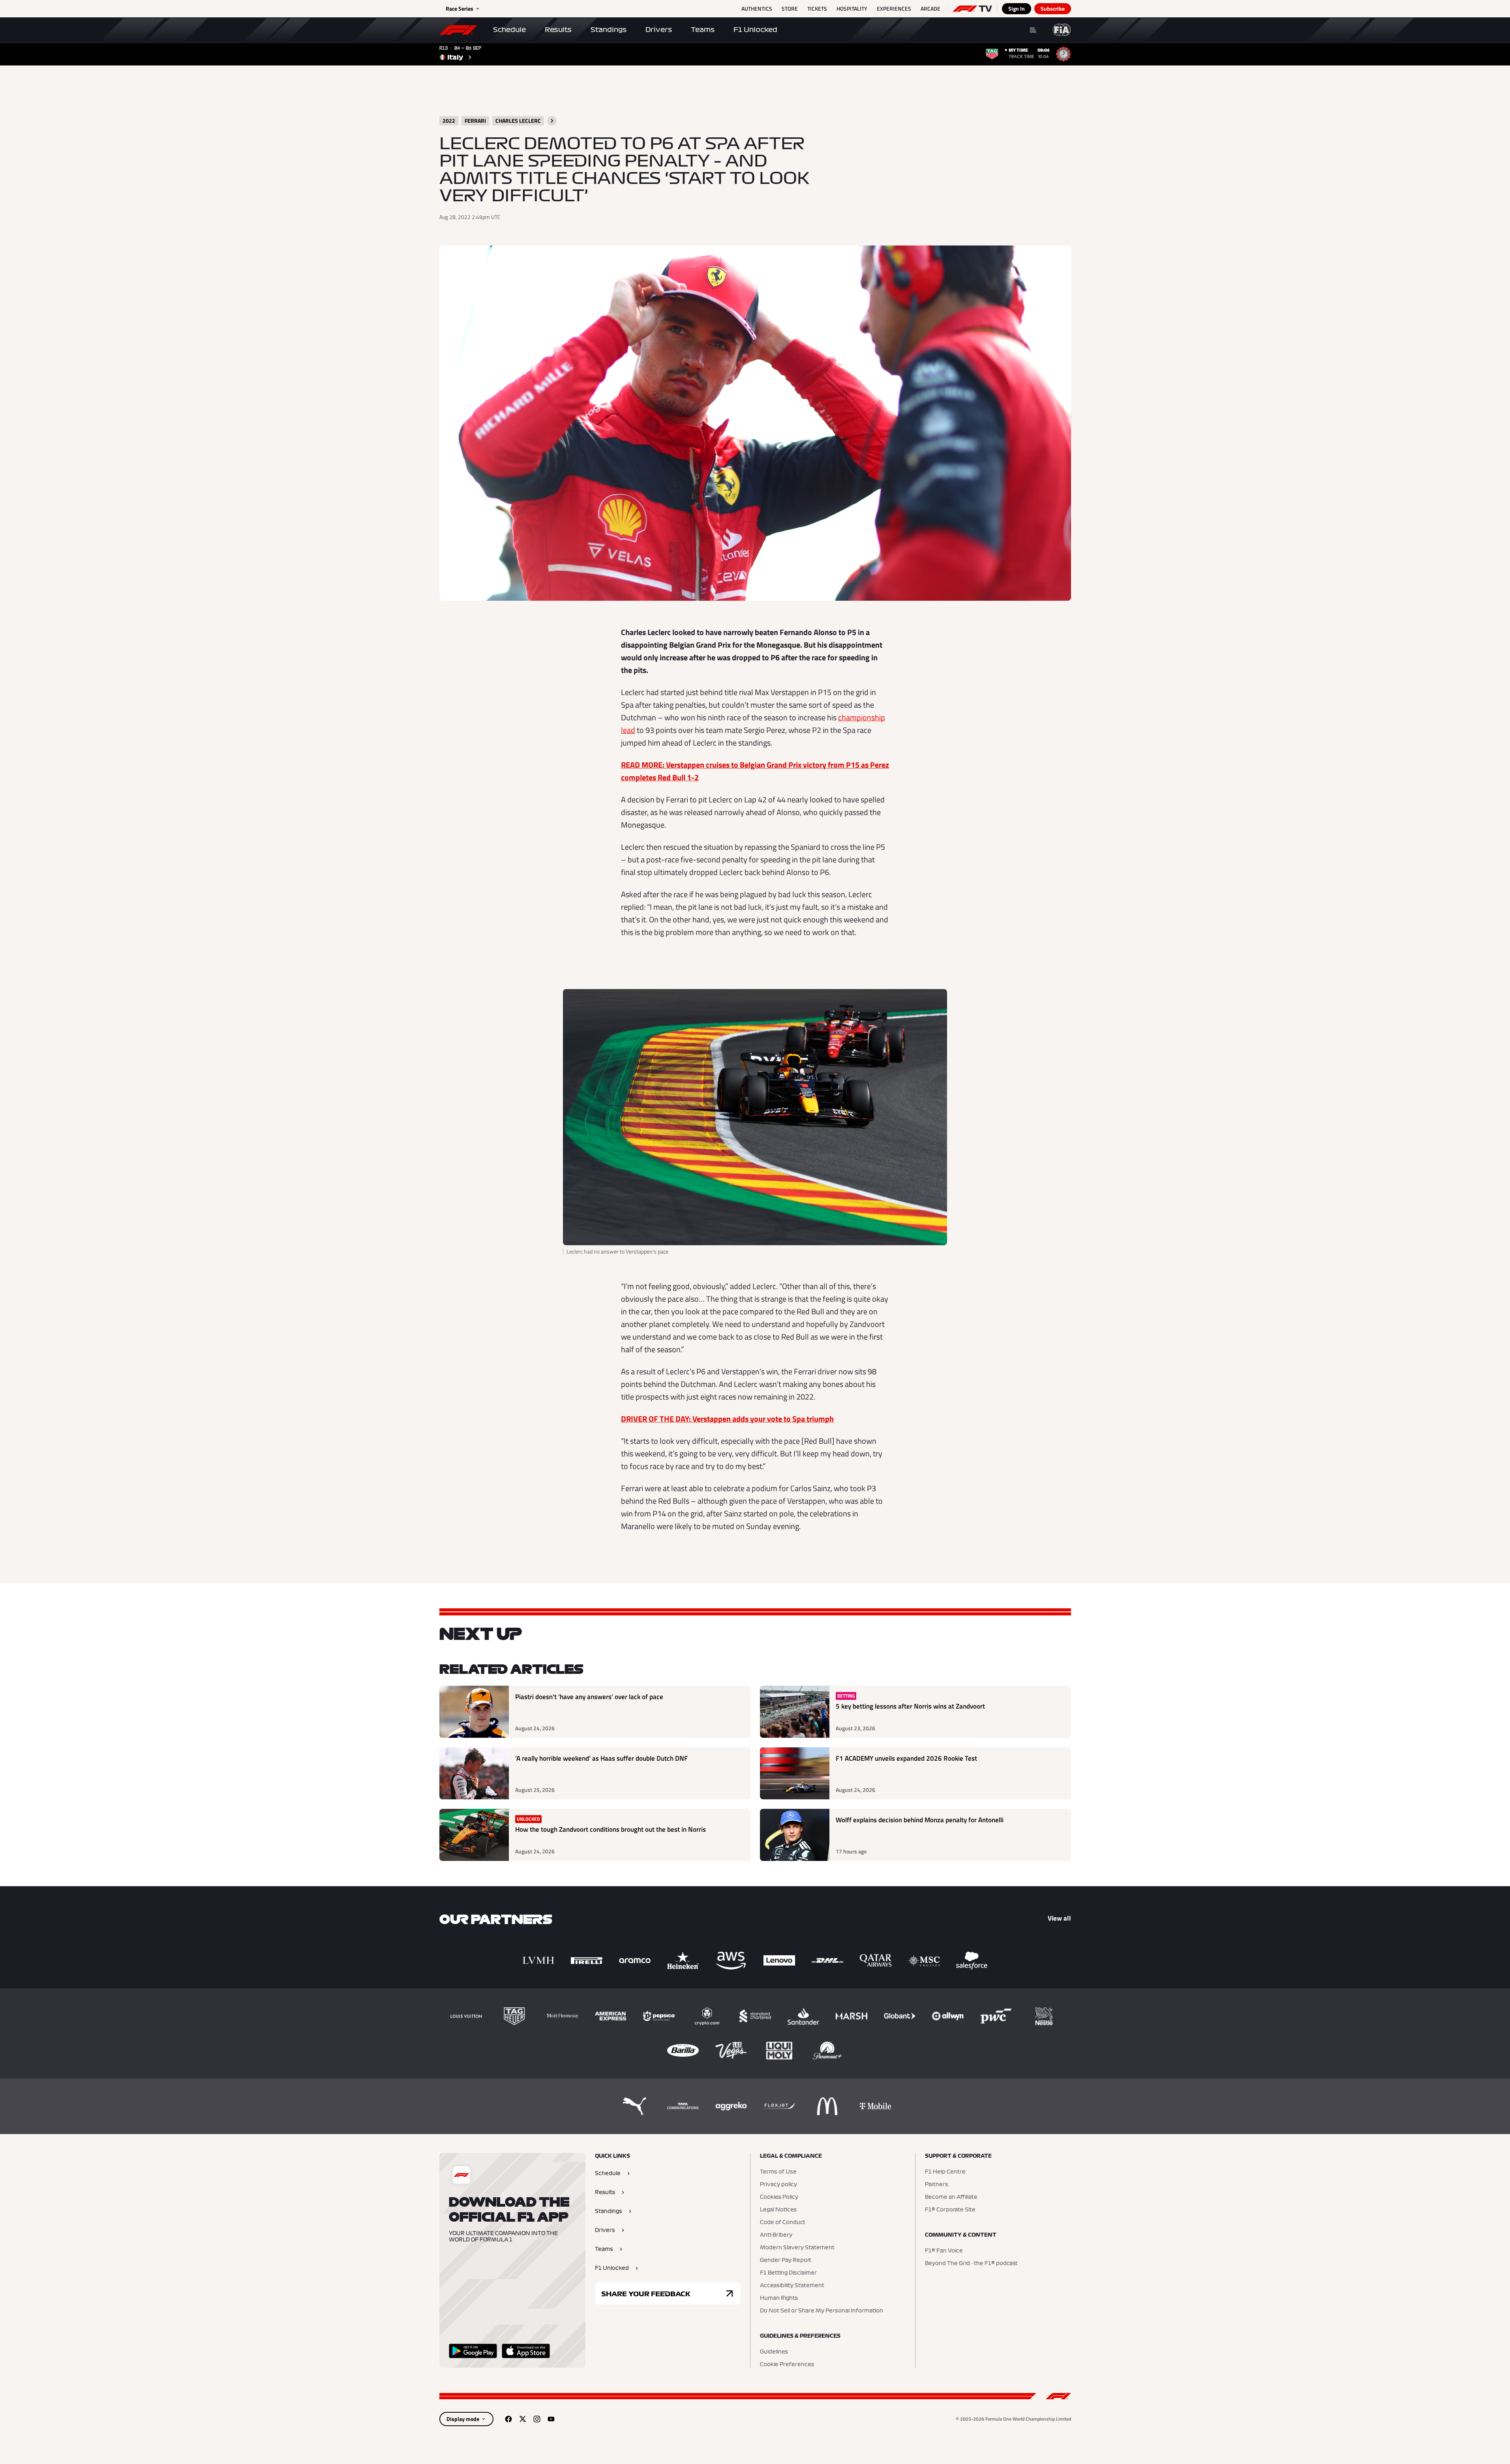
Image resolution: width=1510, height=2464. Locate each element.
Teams (703, 30)
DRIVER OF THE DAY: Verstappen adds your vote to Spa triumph (727, 1419)
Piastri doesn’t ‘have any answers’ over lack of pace (589, 1697)
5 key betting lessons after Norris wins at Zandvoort (910, 1706)
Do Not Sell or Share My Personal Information (822, 2311)
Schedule (509, 30)
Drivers (659, 30)
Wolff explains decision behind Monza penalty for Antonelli (920, 1820)
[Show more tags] (552, 121)
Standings (609, 30)
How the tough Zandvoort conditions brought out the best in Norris (611, 1830)
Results (558, 30)
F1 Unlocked (755, 30)
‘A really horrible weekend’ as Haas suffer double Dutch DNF (601, 1759)
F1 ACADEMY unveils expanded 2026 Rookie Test (906, 1759)
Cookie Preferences (787, 2365)
